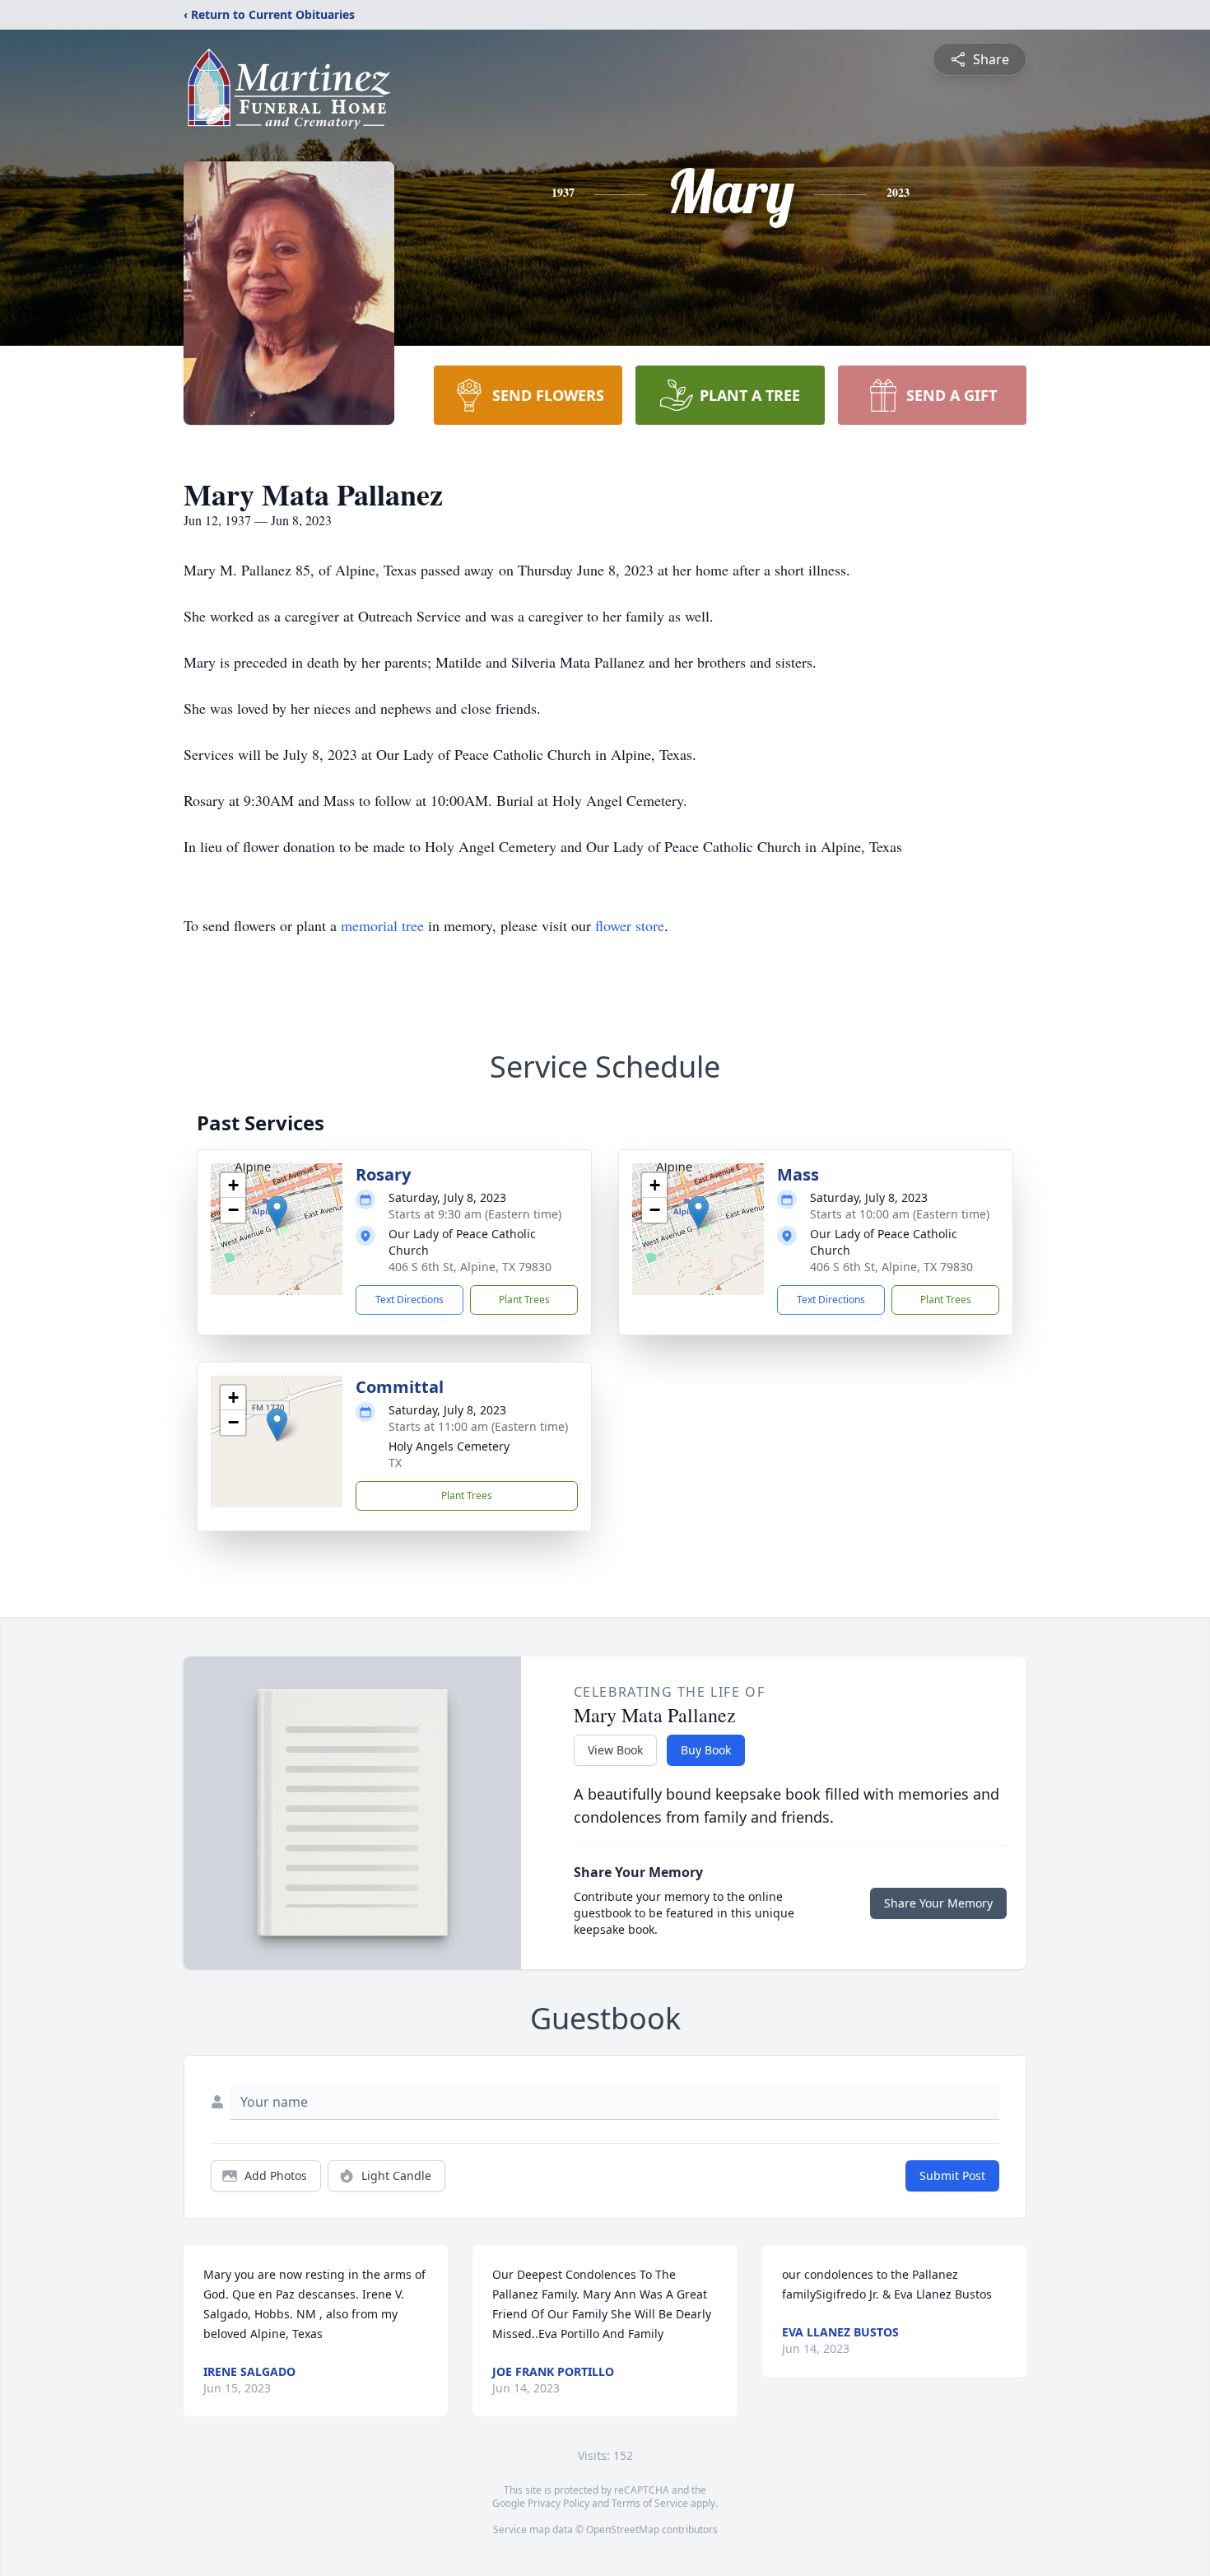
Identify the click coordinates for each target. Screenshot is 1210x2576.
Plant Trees (524, 1300)
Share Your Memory (938, 1903)
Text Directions (410, 1300)
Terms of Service (650, 2503)
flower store (630, 925)
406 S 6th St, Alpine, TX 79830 (470, 1267)
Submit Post (952, 2175)
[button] (277, 1212)
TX (395, 1463)
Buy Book (706, 1750)
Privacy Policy (558, 2503)
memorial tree (382, 925)
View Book (615, 1750)
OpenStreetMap (623, 2529)
